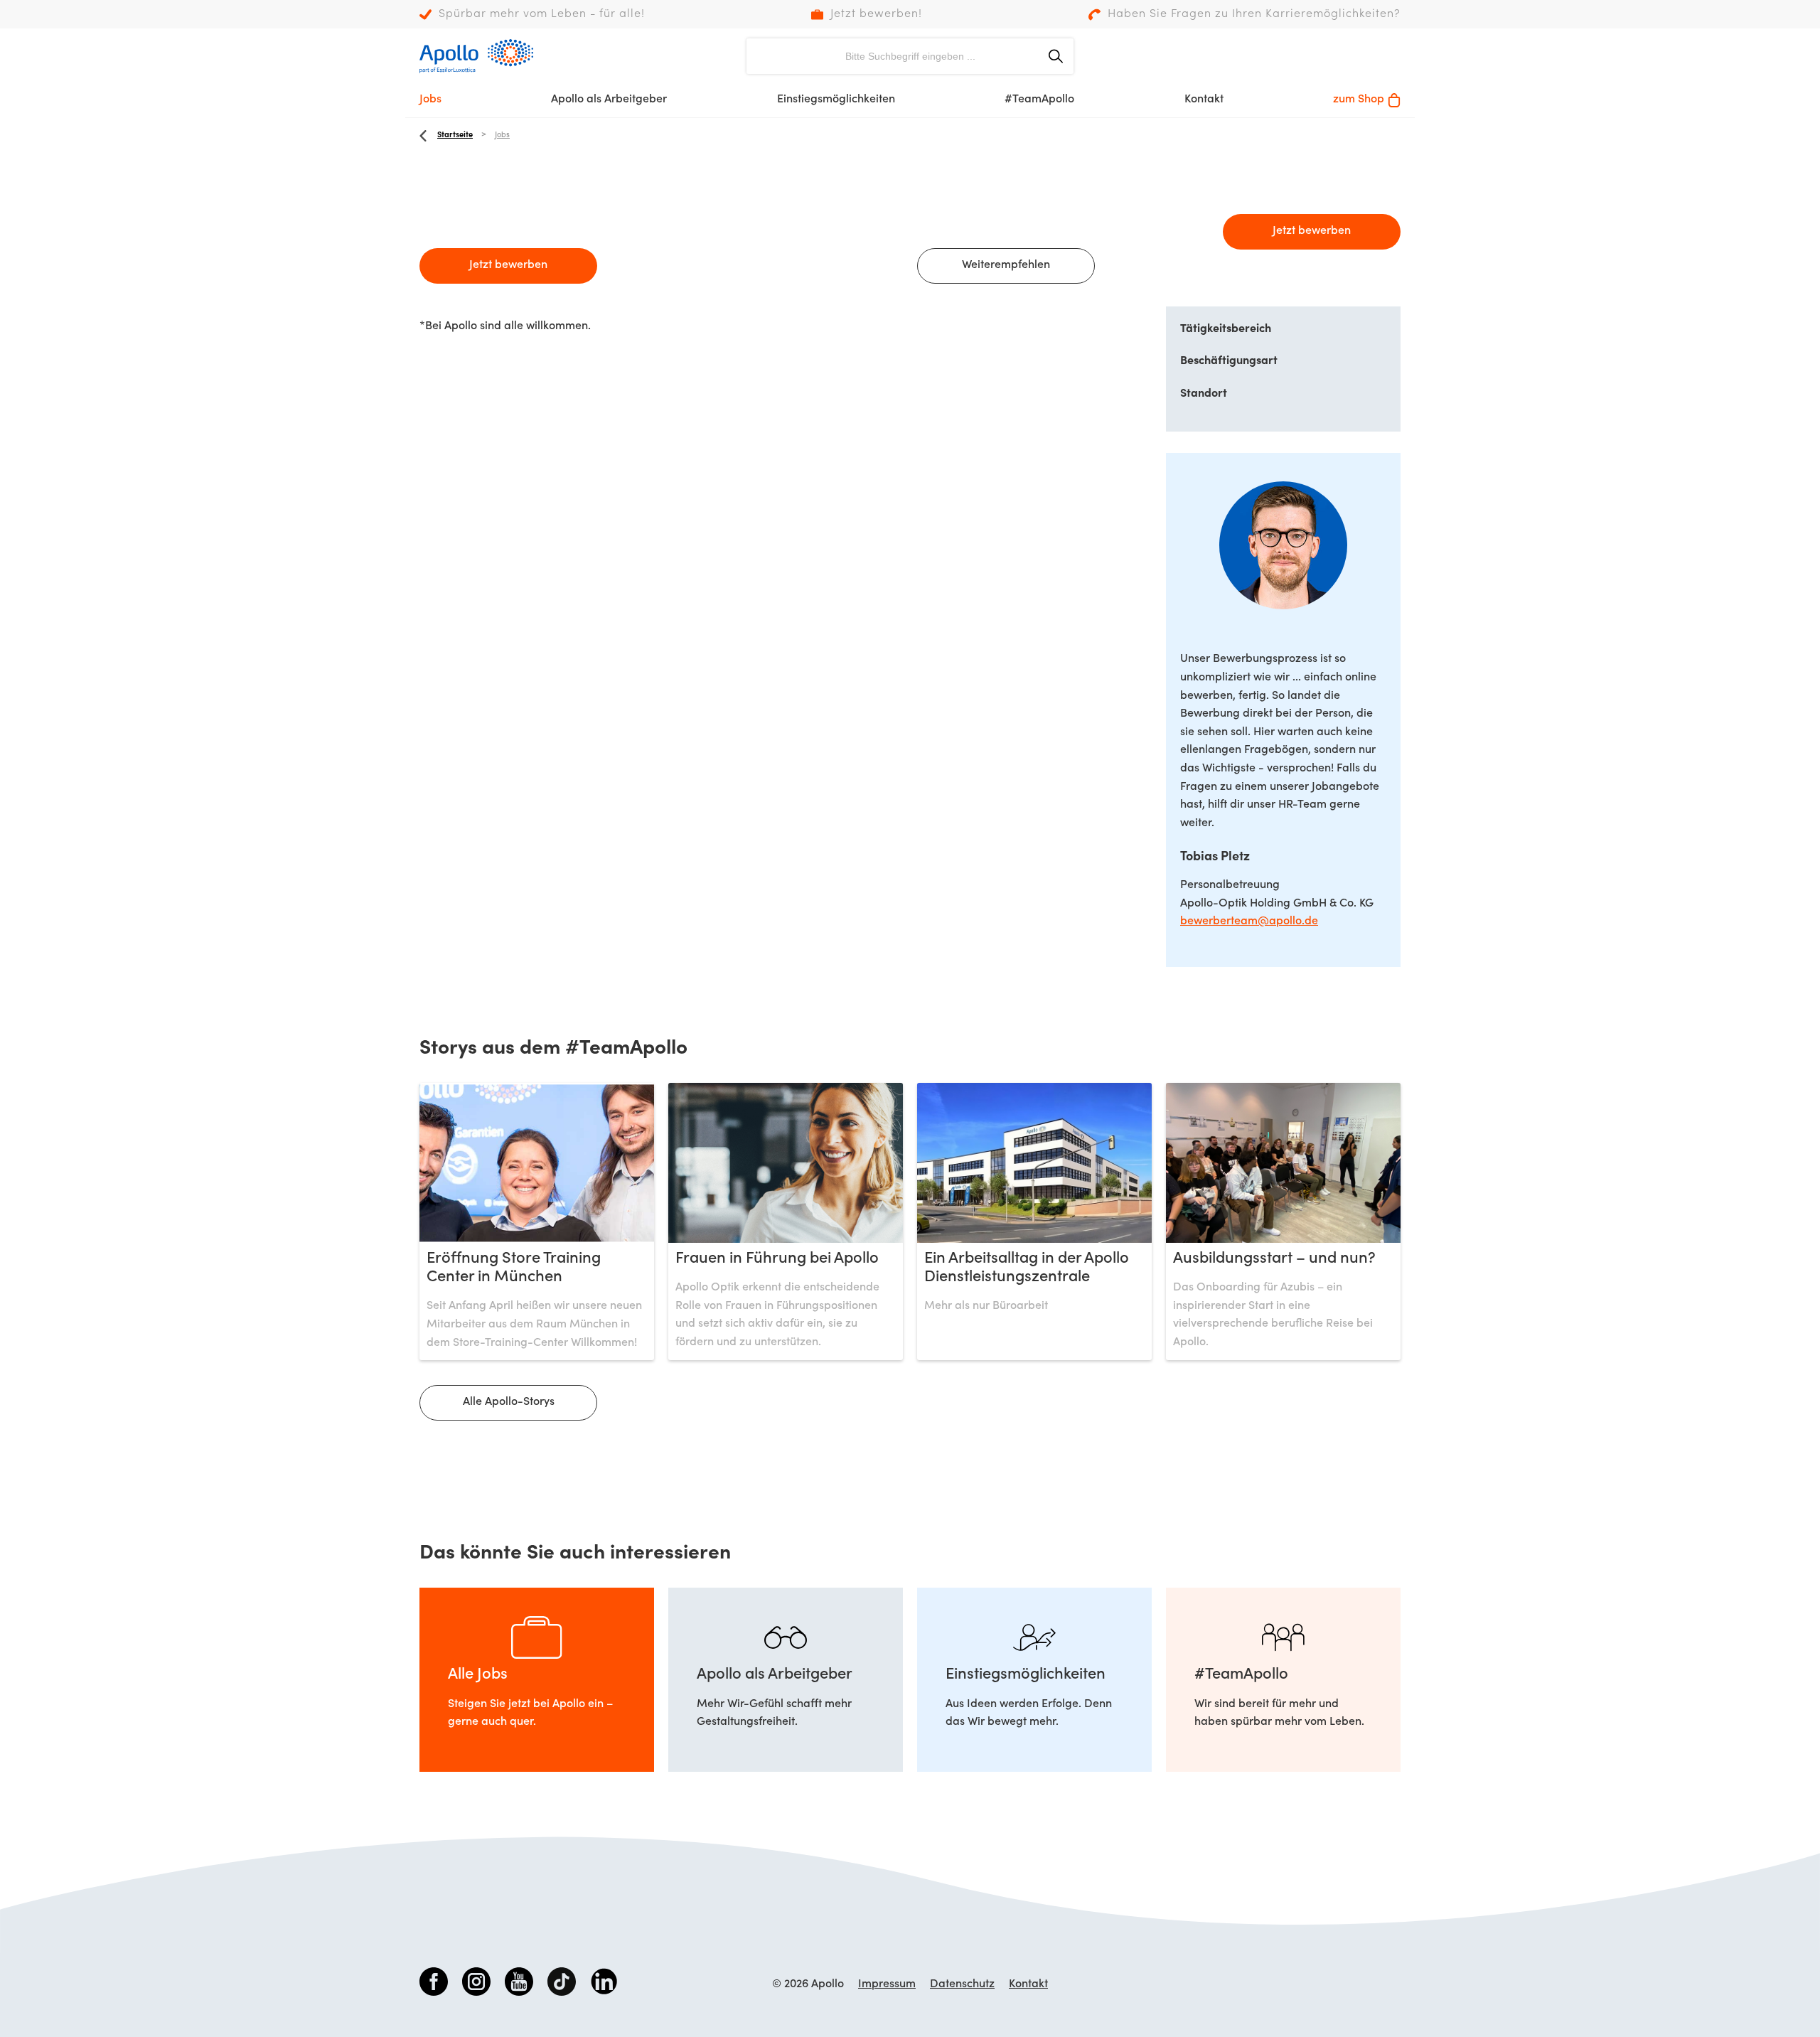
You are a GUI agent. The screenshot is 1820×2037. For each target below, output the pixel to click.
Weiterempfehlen (1006, 265)
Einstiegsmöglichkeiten (836, 100)
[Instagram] (476, 1984)
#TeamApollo (1039, 100)
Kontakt (1204, 100)
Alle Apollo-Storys (509, 1402)
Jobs (430, 100)
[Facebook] (434, 1984)
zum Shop (1359, 100)
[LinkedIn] (604, 1984)
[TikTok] (562, 1984)
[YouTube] (519, 1984)
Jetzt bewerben (508, 265)
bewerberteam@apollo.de (1249, 921)
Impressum (887, 1984)
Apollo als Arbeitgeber (609, 100)
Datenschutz (962, 1984)
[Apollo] (476, 56)
